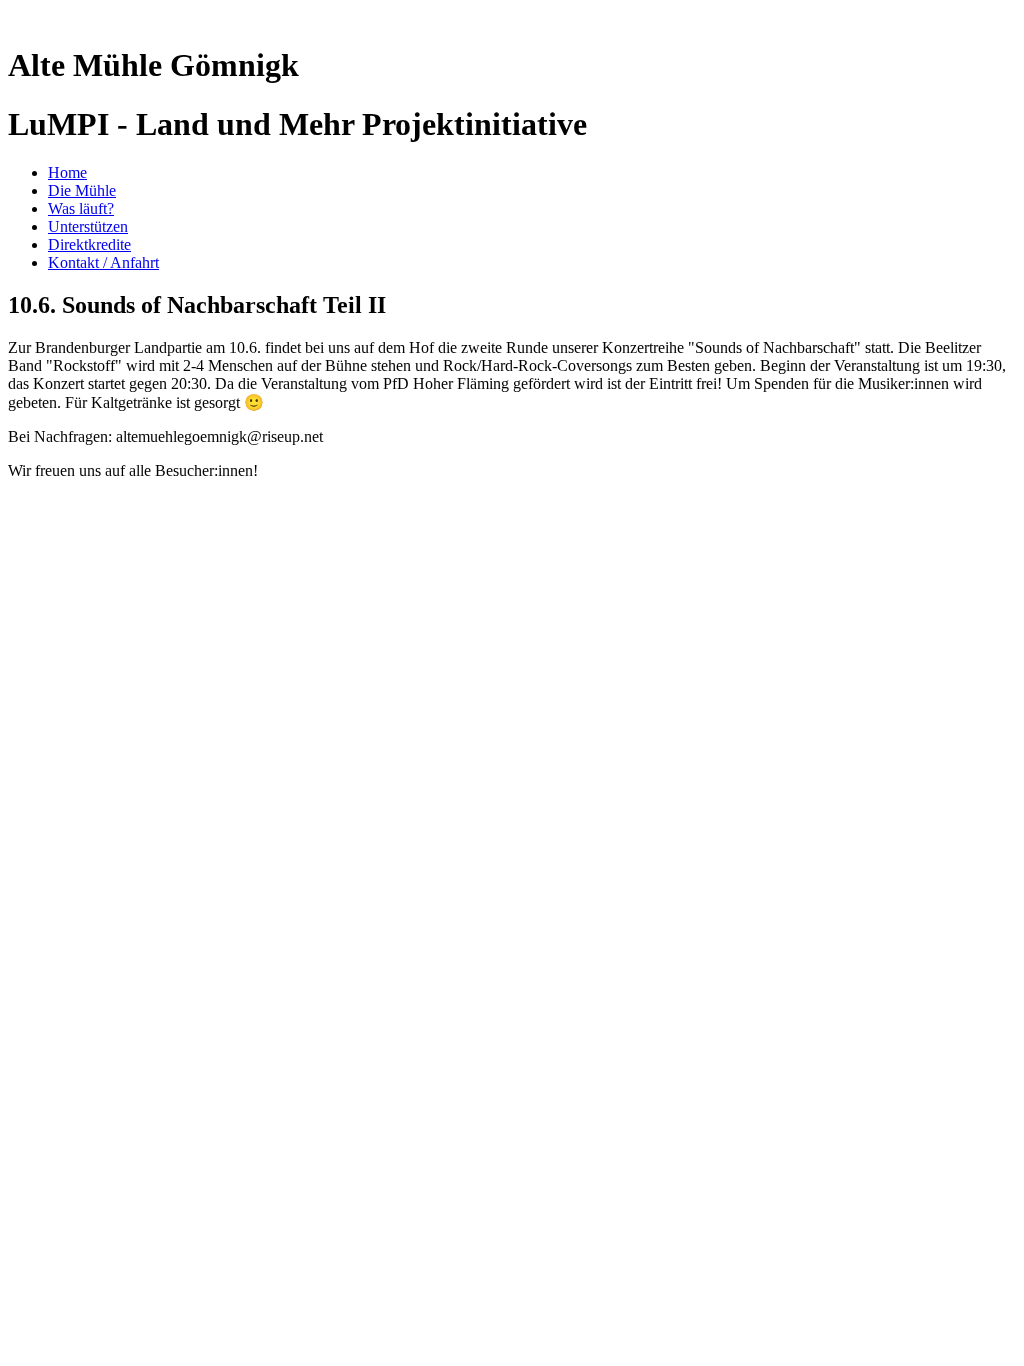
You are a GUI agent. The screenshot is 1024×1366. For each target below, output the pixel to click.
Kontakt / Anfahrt (103, 262)
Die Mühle (82, 190)
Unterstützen (88, 226)
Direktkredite (89, 244)
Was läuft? (81, 208)
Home (67, 172)
